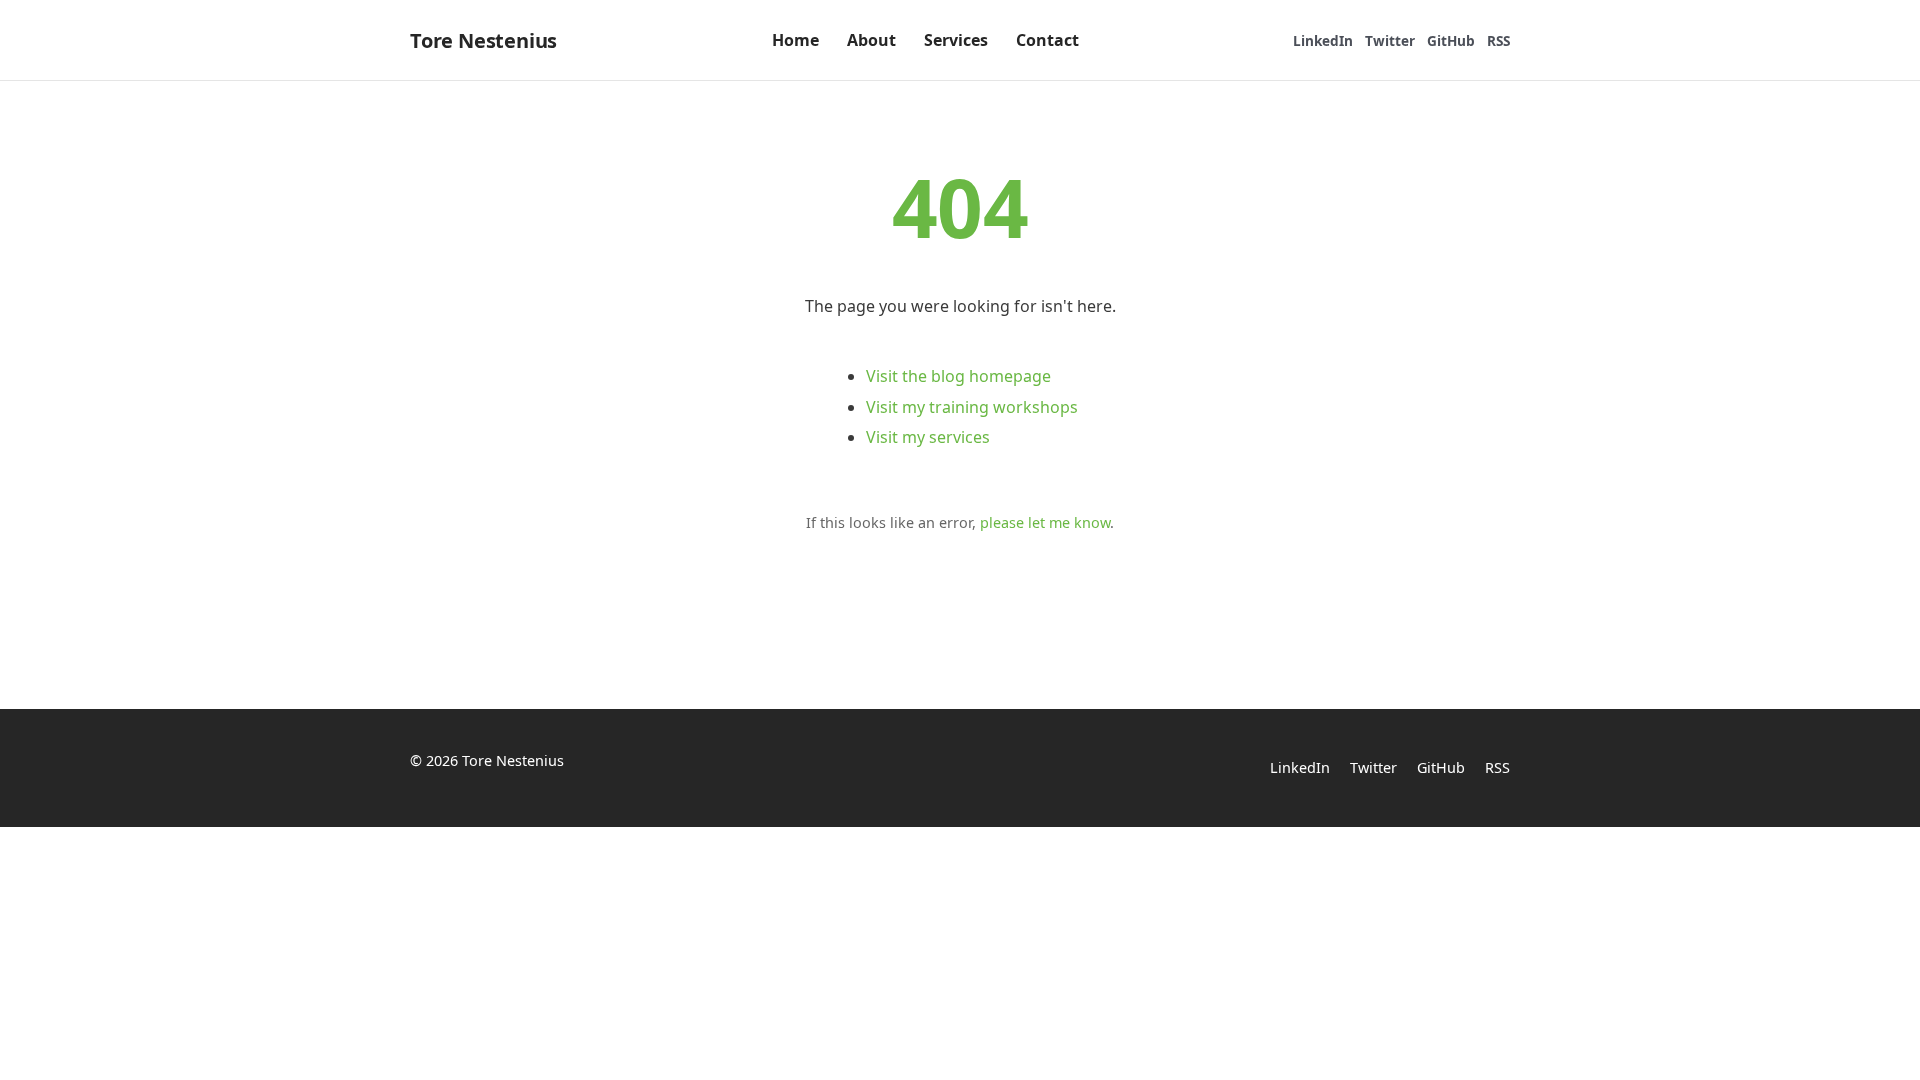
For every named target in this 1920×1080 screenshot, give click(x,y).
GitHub (1451, 40)
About (871, 40)
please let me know (1045, 522)
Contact (1047, 40)
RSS (1498, 40)
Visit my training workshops (972, 407)
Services (956, 40)
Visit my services (928, 437)
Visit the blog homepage (958, 376)
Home (795, 40)
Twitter (1390, 40)
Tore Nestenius (483, 40)
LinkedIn (1323, 40)
